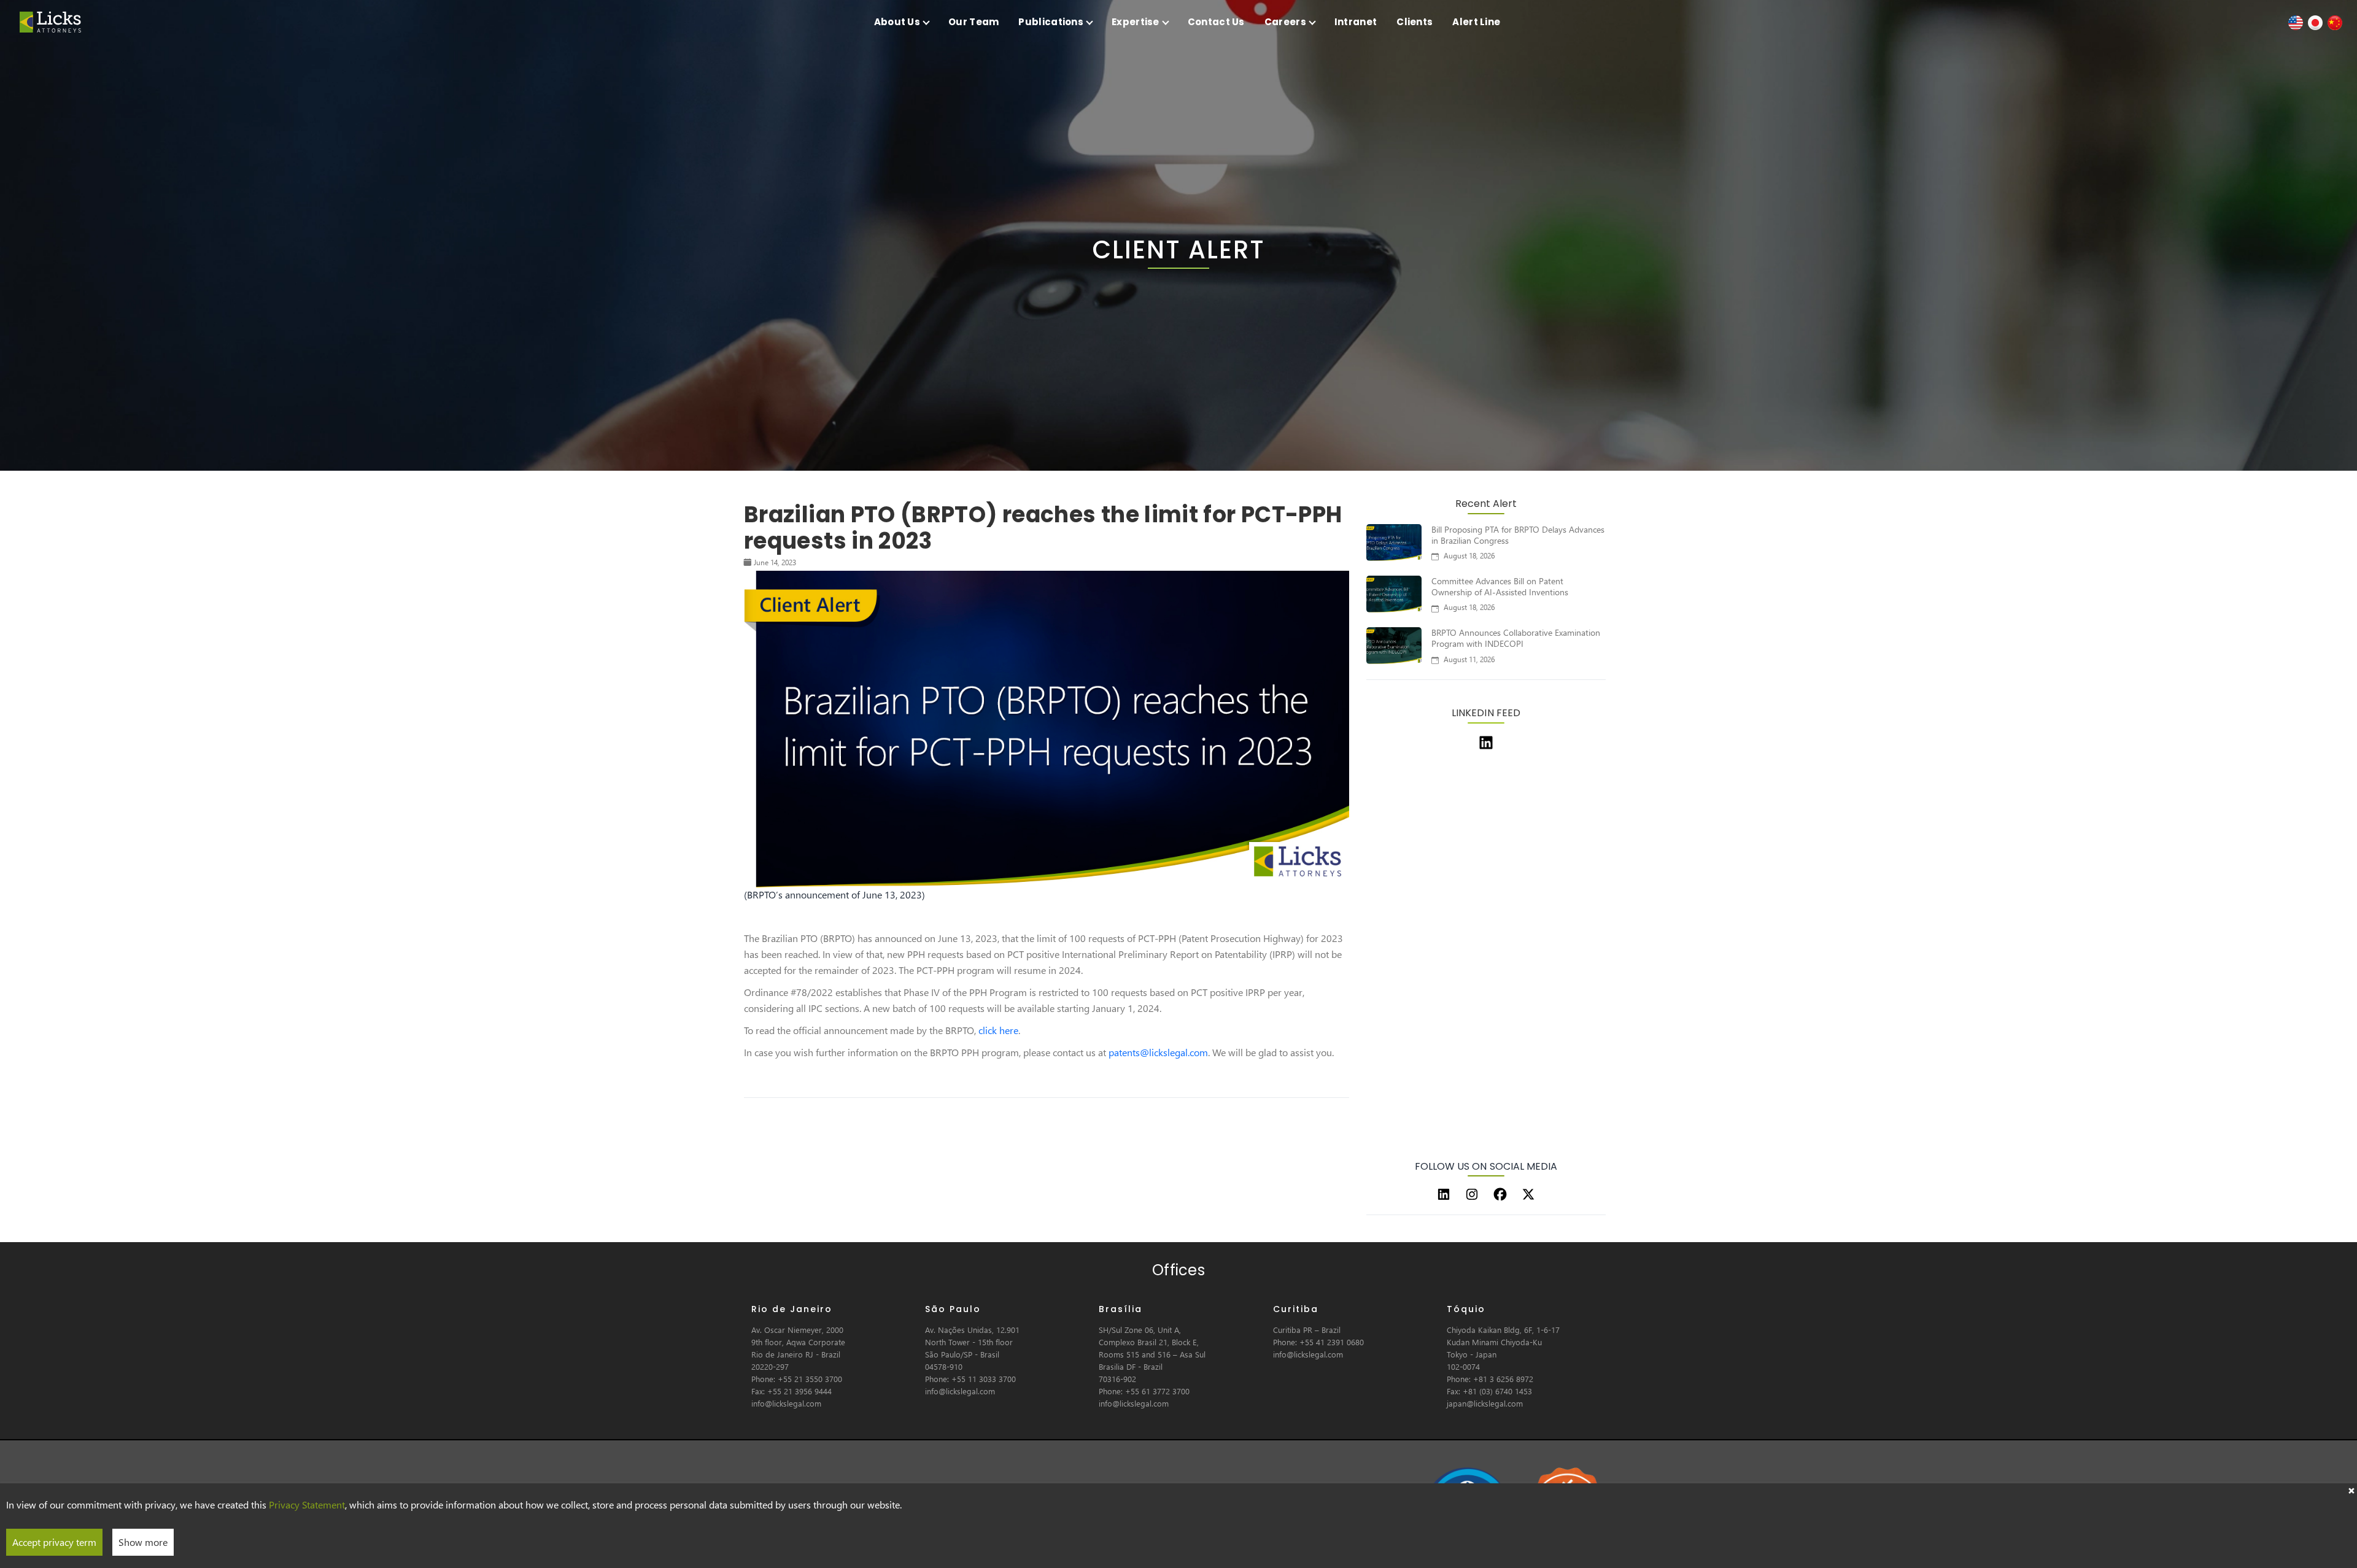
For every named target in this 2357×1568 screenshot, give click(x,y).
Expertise (1136, 22)
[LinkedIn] (1444, 1194)
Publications (1051, 22)
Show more (143, 1542)
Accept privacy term (54, 1542)
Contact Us (1216, 22)
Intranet (1356, 22)
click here (998, 1030)
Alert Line (1476, 22)
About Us (897, 22)
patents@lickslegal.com (1158, 1052)
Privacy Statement (307, 1504)
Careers (1285, 22)
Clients (1415, 22)
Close (2351, 1489)
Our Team (973, 22)
